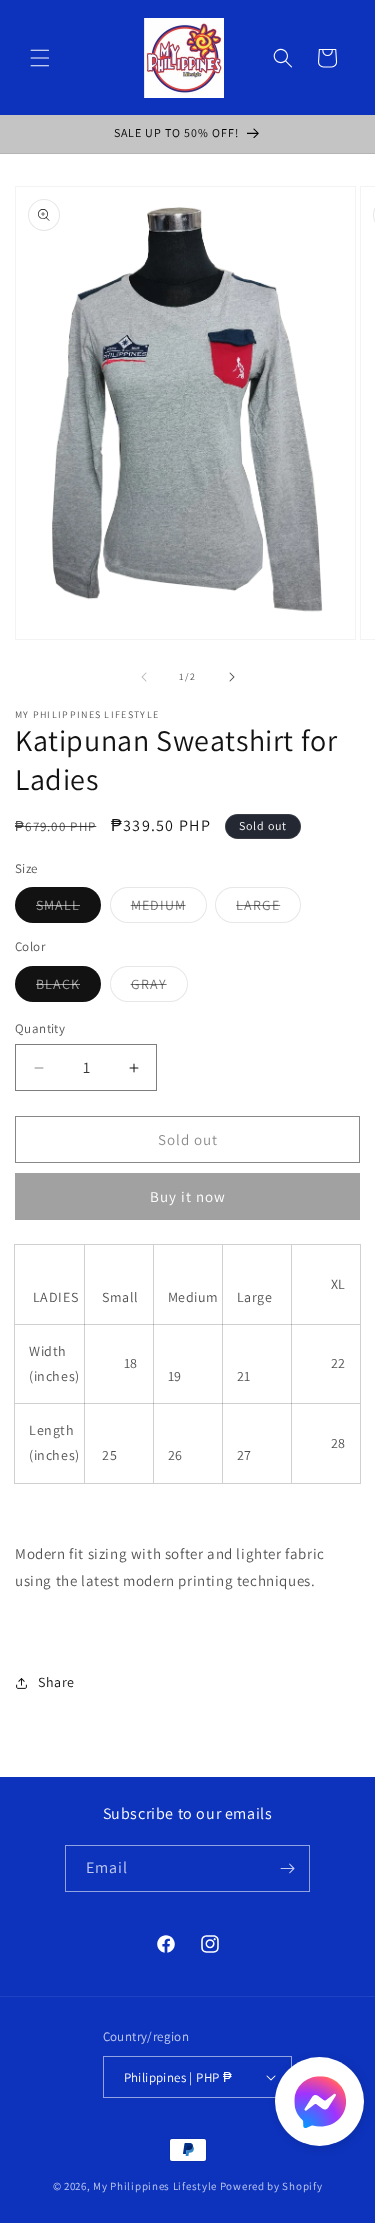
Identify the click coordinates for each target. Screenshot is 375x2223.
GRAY (159, 988)
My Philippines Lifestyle (155, 2186)
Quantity (40, 1028)
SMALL (68, 909)
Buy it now (188, 1196)
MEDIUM (169, 909)
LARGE (268, 909)
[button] (40, 58)
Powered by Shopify (271, 2186)
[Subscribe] (287, 1868)
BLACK (68, 988)
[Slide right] (232, 677)
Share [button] (56, 1682)
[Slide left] (144, 677)
